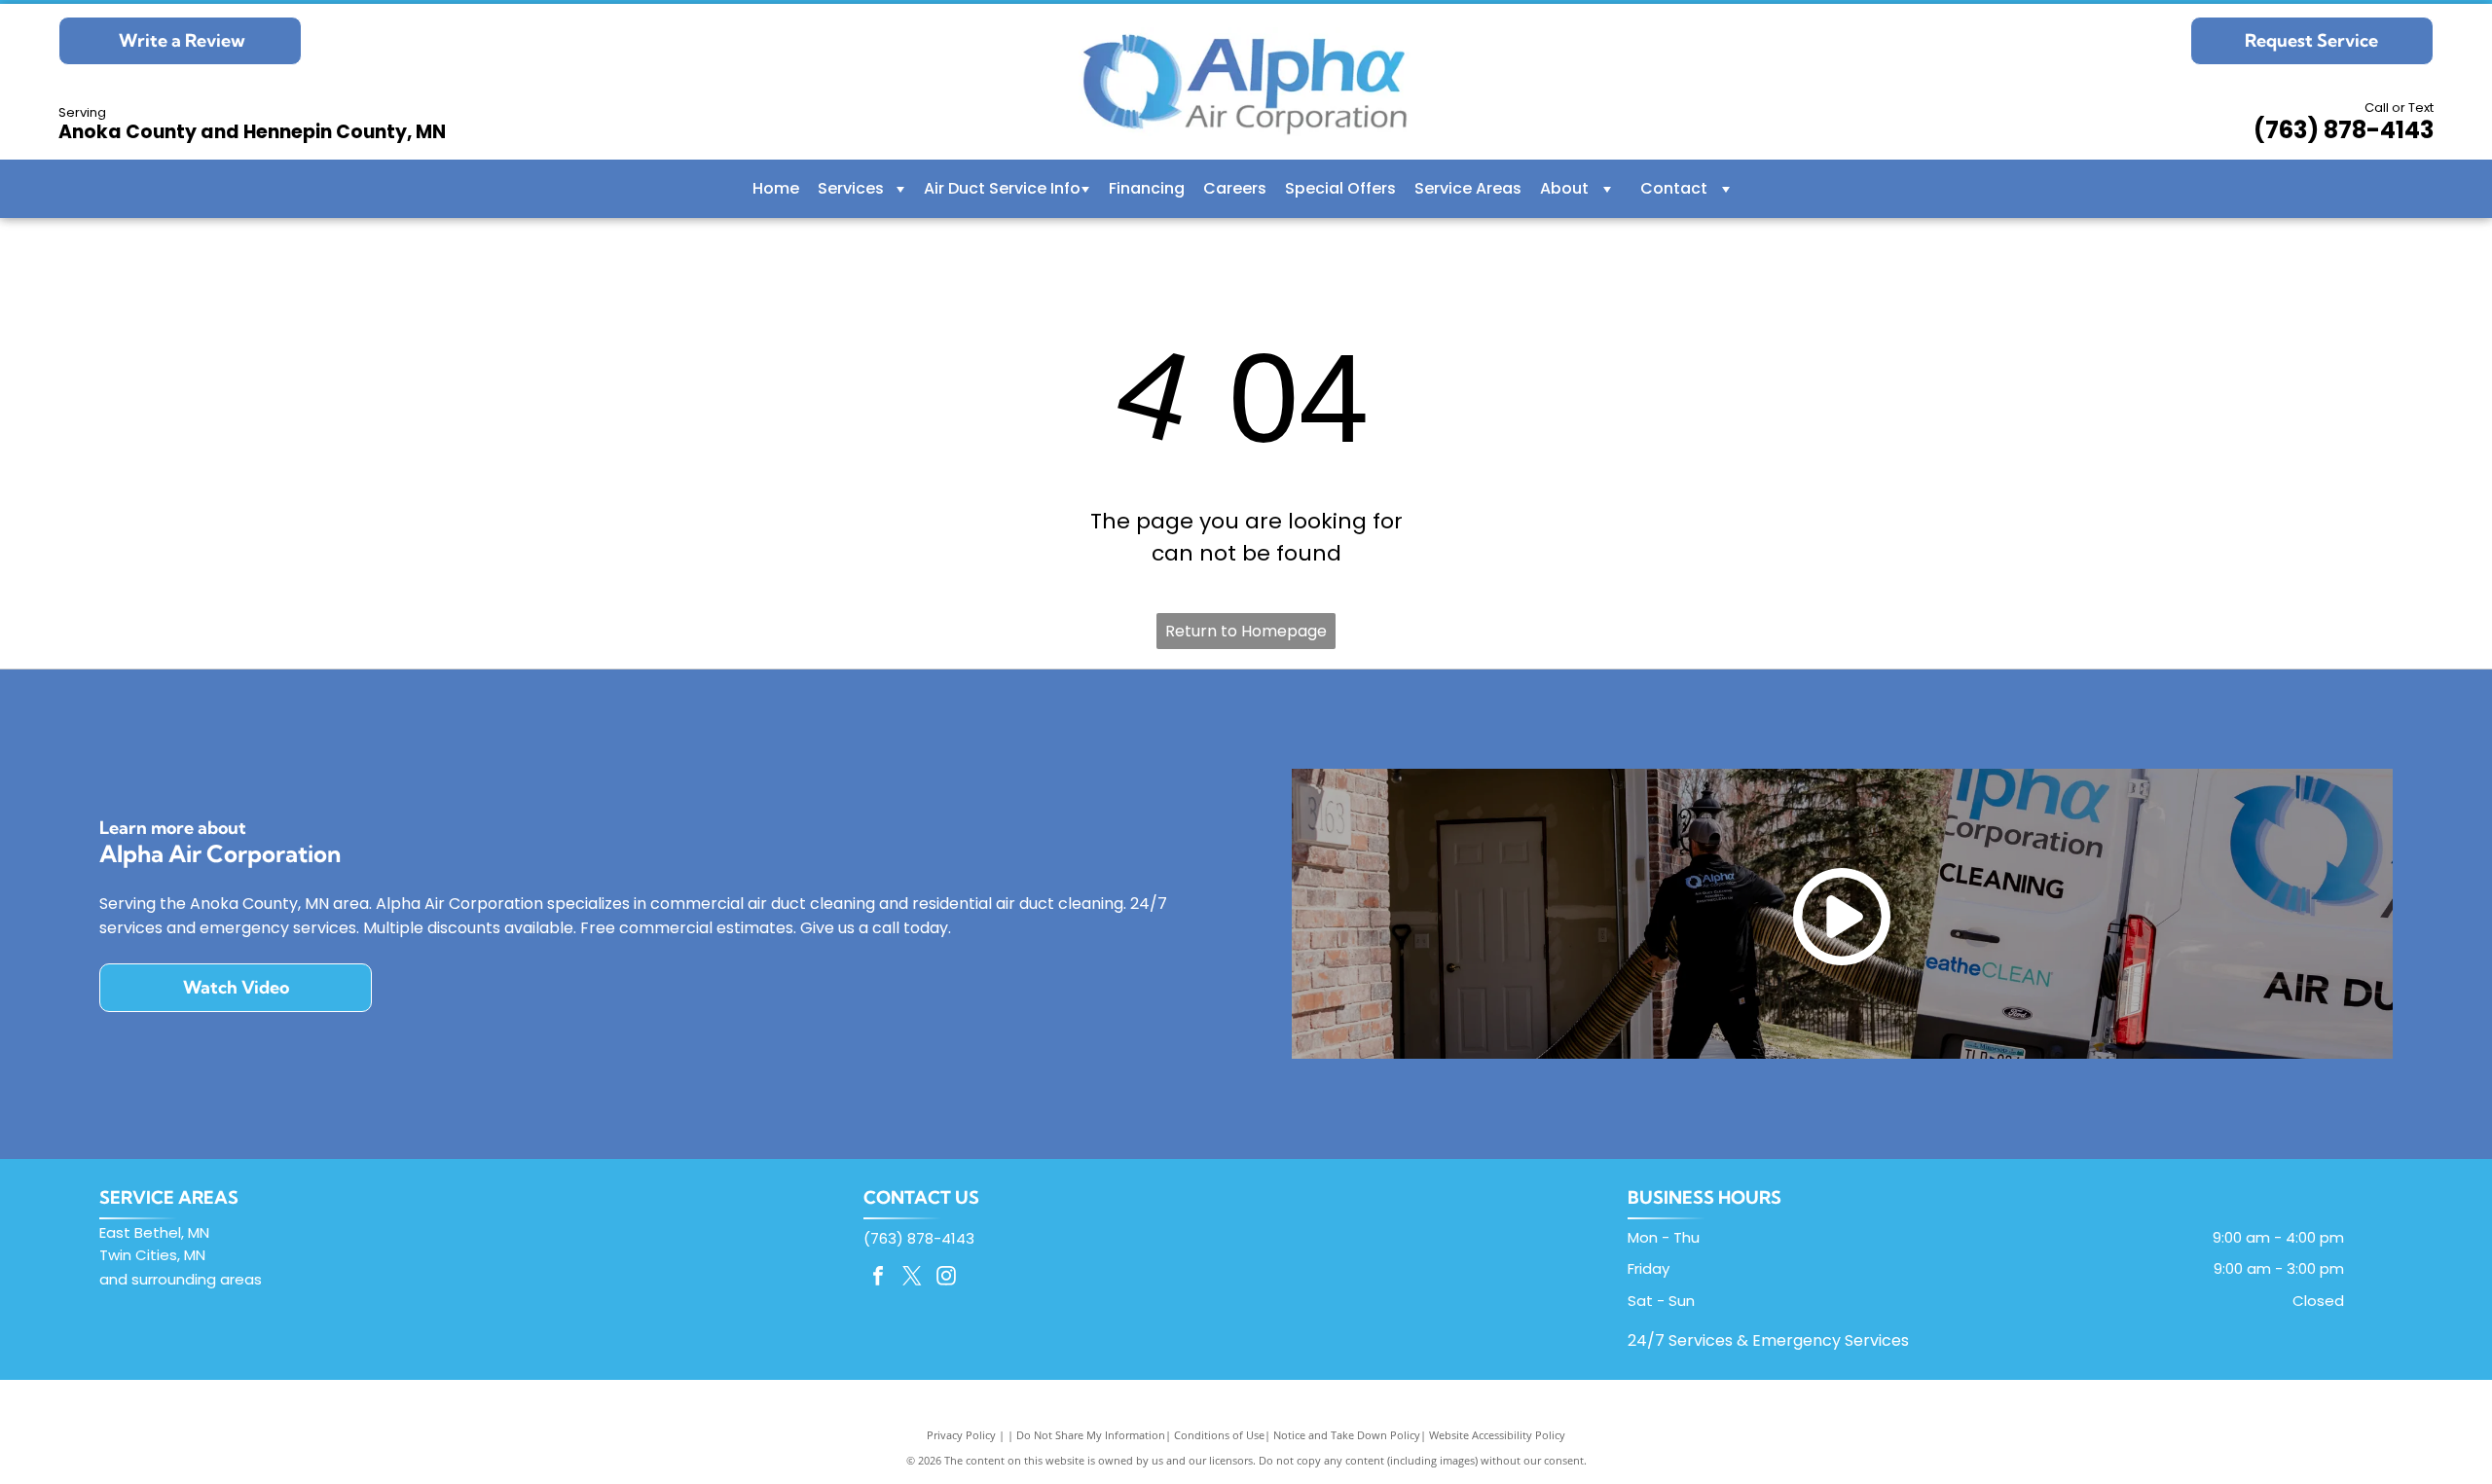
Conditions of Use (1219, 1435)
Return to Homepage (1246, 631)
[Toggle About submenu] (1607, 189)
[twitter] (912, 1278)
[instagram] (946, 1278)
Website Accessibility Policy (1497, 1435)
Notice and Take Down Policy (1347, 1435)
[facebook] (878, 1278)
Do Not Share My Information (1091, 1435)
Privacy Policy (961, 1435)
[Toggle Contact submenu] (1726, 189)
